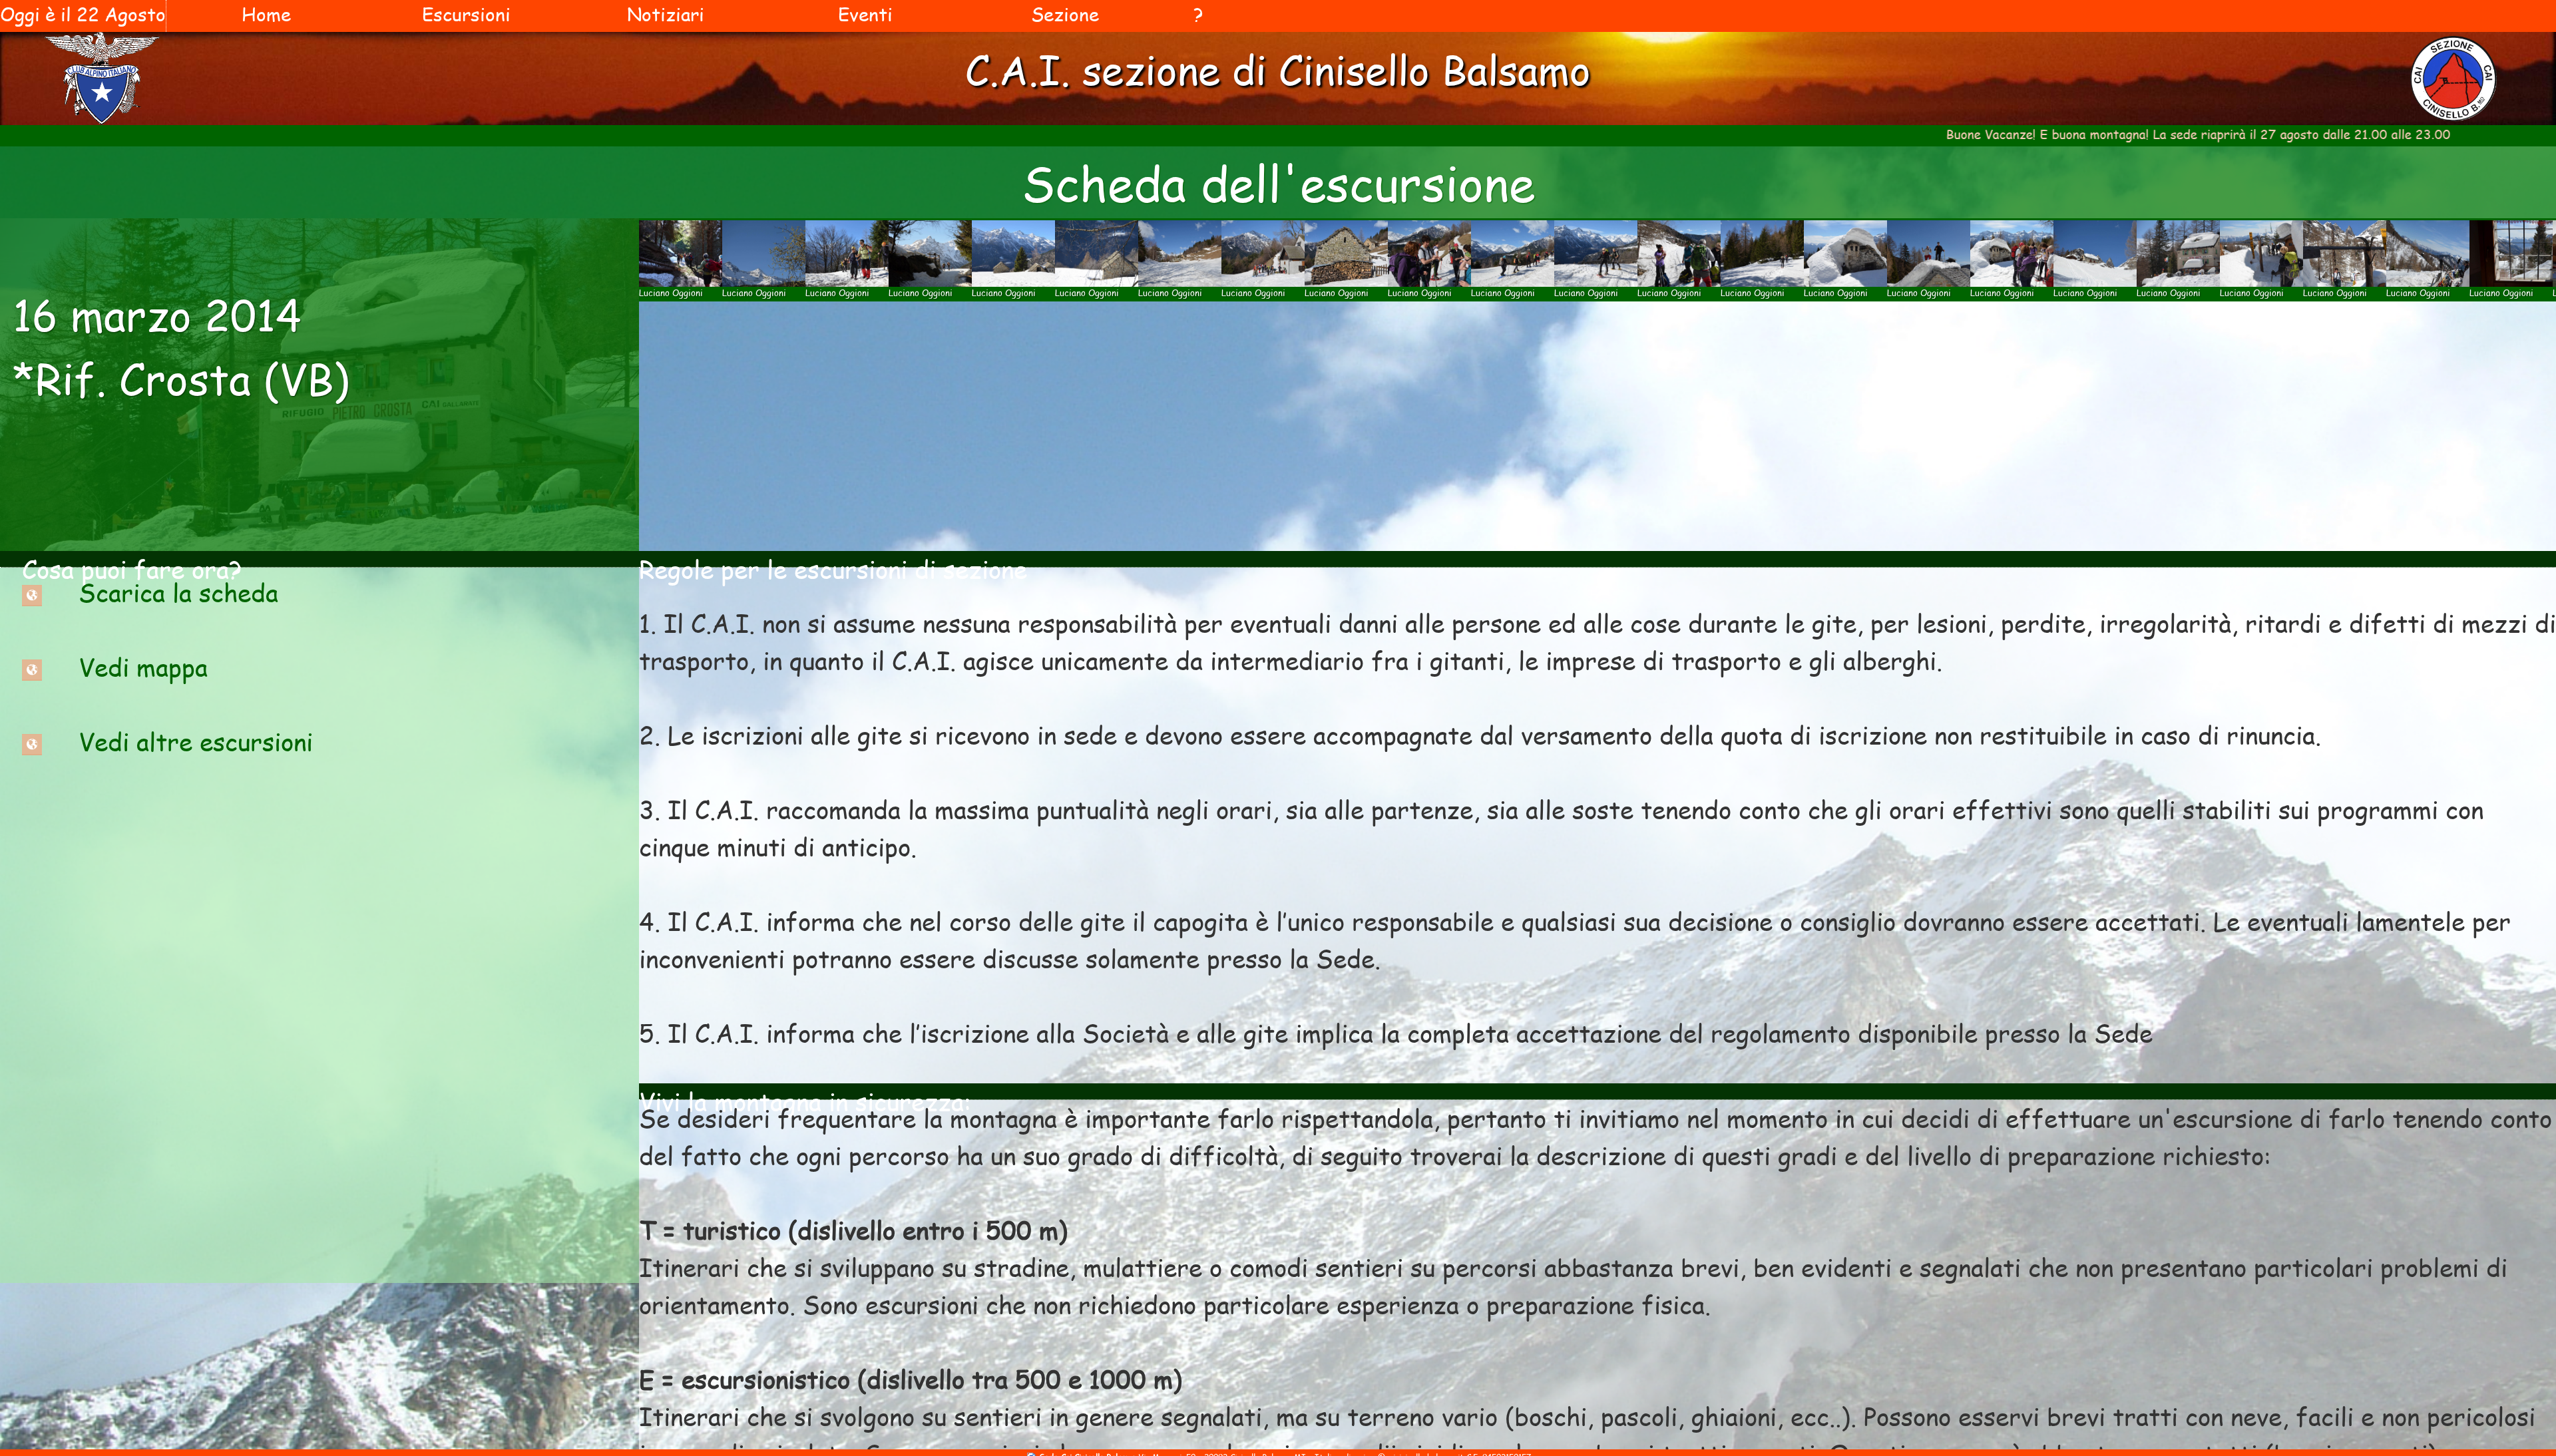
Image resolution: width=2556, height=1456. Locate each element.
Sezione (1065, 14)
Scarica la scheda (178, 592)
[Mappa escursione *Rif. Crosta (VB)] (32, 667)
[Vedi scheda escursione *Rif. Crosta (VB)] (32, 592)
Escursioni (466, 14)
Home (266, 14)
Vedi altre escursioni (196, 741)
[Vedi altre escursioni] (32, 741)
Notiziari (666, 14)
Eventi (865, 14)
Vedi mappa (143, 667)
